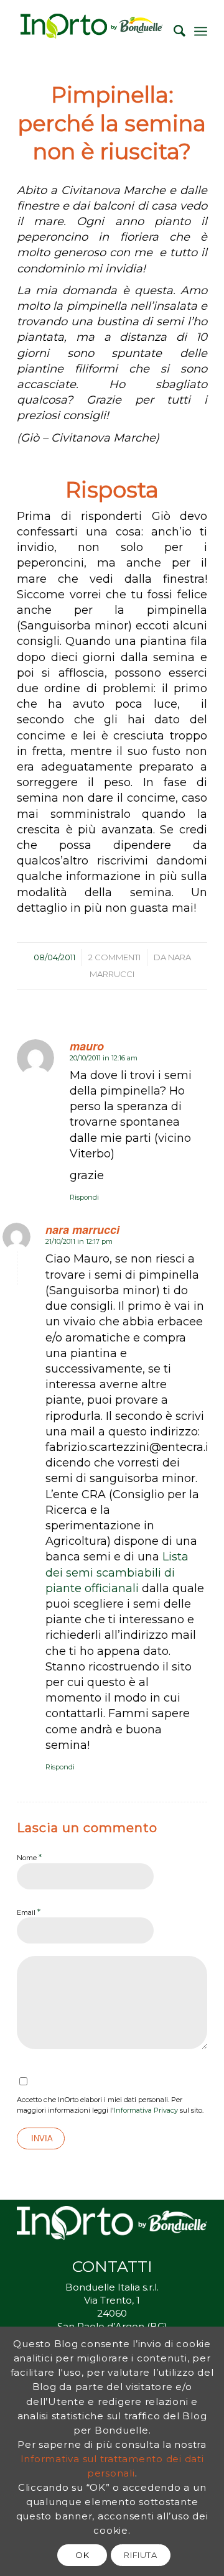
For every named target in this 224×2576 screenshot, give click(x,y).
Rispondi (84, 1197)
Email (29, 1912)
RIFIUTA (141, 2555)
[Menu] (201, 31)
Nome (29, 1857)
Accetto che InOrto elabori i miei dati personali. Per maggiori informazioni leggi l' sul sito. (110, 2105)
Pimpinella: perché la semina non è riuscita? (112, 123)
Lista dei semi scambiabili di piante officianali (117, 1572)
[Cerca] (173, 31)
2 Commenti (114, 957)
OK (82, 2555)
